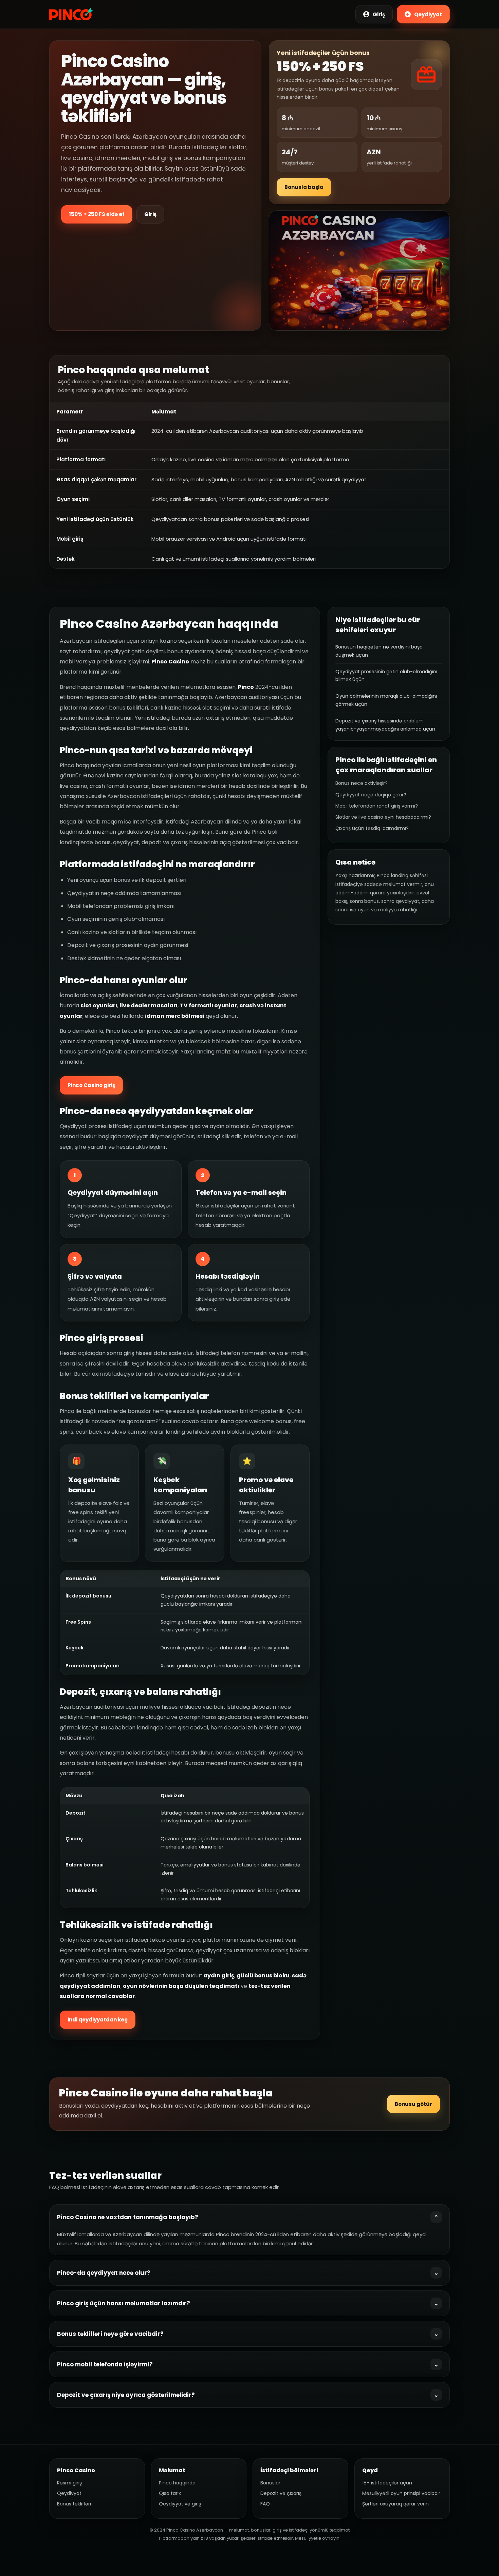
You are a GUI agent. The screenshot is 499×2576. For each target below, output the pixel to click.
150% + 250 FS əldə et (97, 214)
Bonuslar (270, 2483)
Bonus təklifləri (74, 2504)
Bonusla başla (304, 187)
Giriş (150, 214)
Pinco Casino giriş (91, 1085)
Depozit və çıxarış (281, 2493)
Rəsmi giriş (69, 2483)
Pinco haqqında (177, 2483)
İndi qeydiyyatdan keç (98, 2020)
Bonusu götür (413, 2104)
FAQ (265, 2504)
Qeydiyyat (69, 2493)
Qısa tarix (170, 2493)
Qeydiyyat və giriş (180, 2504)
